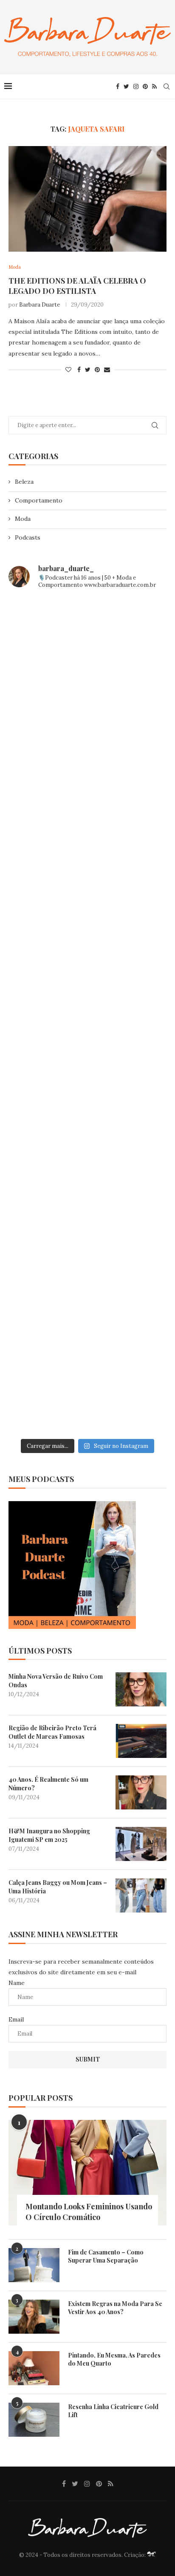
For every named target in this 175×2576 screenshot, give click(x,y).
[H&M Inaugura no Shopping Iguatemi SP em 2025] (141, 1844)
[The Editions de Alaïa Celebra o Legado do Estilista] (87, 199)
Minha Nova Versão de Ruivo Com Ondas (56, 1681)
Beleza (24, 482)
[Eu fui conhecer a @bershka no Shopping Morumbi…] (87, 1109)
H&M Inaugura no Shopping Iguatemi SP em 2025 (49, 1835)
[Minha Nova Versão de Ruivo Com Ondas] (141, 1689)
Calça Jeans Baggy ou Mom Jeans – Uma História (58, 1887)
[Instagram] (136, 86)
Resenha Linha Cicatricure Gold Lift (113, 2411)
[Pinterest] (145, 86)
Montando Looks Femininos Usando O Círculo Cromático (89, 2212)
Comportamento (39, 500)
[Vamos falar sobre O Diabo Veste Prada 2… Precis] (87, 922)
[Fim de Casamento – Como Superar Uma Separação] (34, 2265)
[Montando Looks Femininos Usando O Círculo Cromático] (87, 2173)
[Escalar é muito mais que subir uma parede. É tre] (87, 1387)
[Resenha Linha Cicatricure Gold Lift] (34, 2420)
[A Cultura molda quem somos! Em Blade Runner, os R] (87, 1201)
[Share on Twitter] (88, 370)
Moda (23, 519)
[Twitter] (126, 86)
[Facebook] (118, 86)
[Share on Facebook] (79, 370)
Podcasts (28, 537)
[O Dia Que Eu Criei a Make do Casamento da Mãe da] (87, 1294)
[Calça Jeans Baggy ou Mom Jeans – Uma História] (141, 1895)
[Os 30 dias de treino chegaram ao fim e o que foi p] (87, 643)
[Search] (167, 86)
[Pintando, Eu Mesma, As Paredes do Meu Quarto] (34, 2368)
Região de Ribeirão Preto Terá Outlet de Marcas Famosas (52, 1732)
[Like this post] (68, 370)
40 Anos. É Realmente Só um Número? (48, 1784)
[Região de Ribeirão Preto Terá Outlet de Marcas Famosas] (141, 1741)
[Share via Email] (107, 370)
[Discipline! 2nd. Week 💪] (87, 736)
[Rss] (154, 86)
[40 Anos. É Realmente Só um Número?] (141, 1792)
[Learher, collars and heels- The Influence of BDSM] (87, 1015)
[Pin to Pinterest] (97, 370)
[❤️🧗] (87, 830)
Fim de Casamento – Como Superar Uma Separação (106, 2256)
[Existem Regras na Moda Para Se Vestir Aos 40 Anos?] (34, 2317)
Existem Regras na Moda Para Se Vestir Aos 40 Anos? (115, 2308)
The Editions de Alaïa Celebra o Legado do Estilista (77, 286)
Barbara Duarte (40, 305)
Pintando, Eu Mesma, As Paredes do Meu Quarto (114, 2359)
